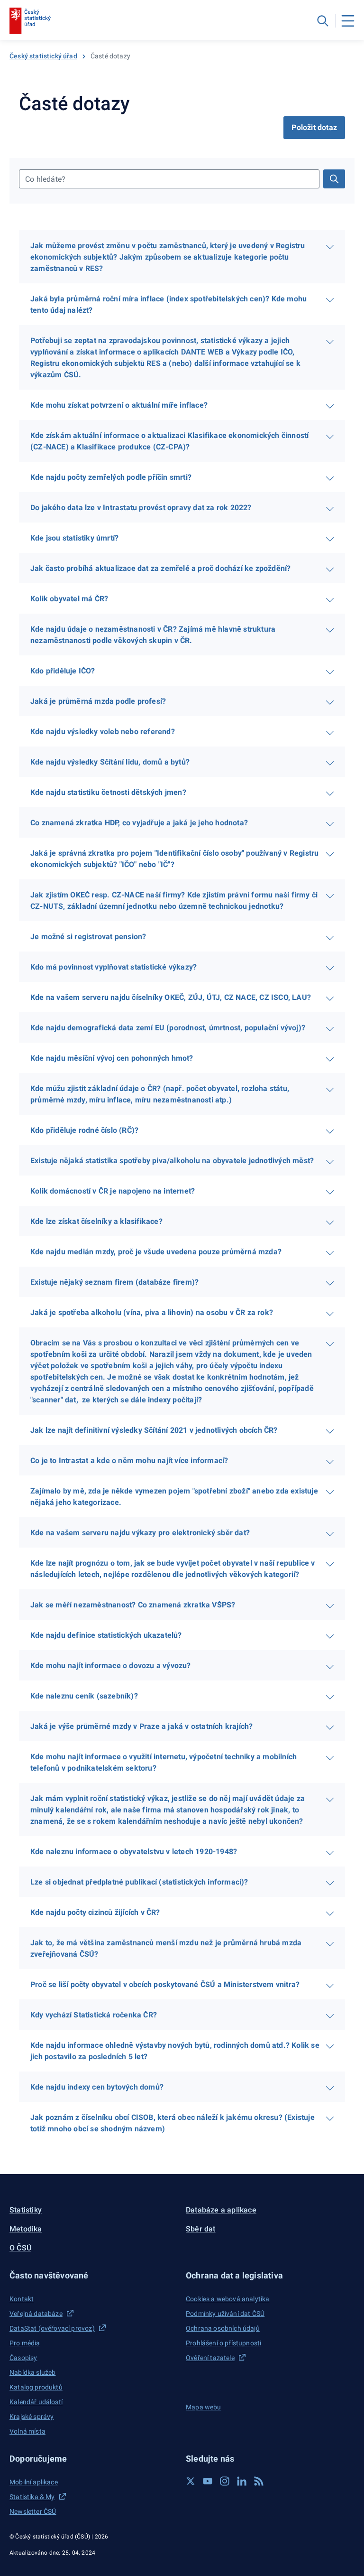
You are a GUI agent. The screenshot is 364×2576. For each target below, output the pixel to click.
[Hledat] (334, 179)
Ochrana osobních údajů (223, 2328)
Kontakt (22, 2299)
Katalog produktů (36, 2387)
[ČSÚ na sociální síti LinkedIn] (242, 2481)
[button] (94, 2275)
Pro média (25, 2343)
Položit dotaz (314, 127)
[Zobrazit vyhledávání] (323, 21)
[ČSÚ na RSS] (259, 2481)
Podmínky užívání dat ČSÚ (225, 2314)
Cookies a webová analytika (228, 2299)
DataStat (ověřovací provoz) (52, 2328)
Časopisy (23, 2358)
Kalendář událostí (36, 2402)
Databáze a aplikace (221, 2210)
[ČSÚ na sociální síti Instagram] (225, 2481)
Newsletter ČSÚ (33, 2511)
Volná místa (27, 2431)
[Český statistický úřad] (30, 21)
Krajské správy (32, 2417)
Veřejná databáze (36, 2314)
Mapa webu (204, 2407)
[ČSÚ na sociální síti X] (191, 2481)
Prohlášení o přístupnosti (223, 2343)
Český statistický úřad (43, 56)
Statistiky (26, 2210)
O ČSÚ (20, 2248)
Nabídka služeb (32, 2372)
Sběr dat (201, 2229)
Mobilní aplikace (34, 2482)
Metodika (26, 2229)
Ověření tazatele (210, 2358)
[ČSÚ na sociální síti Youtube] (208, 2481)
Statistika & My (32, 2497)
